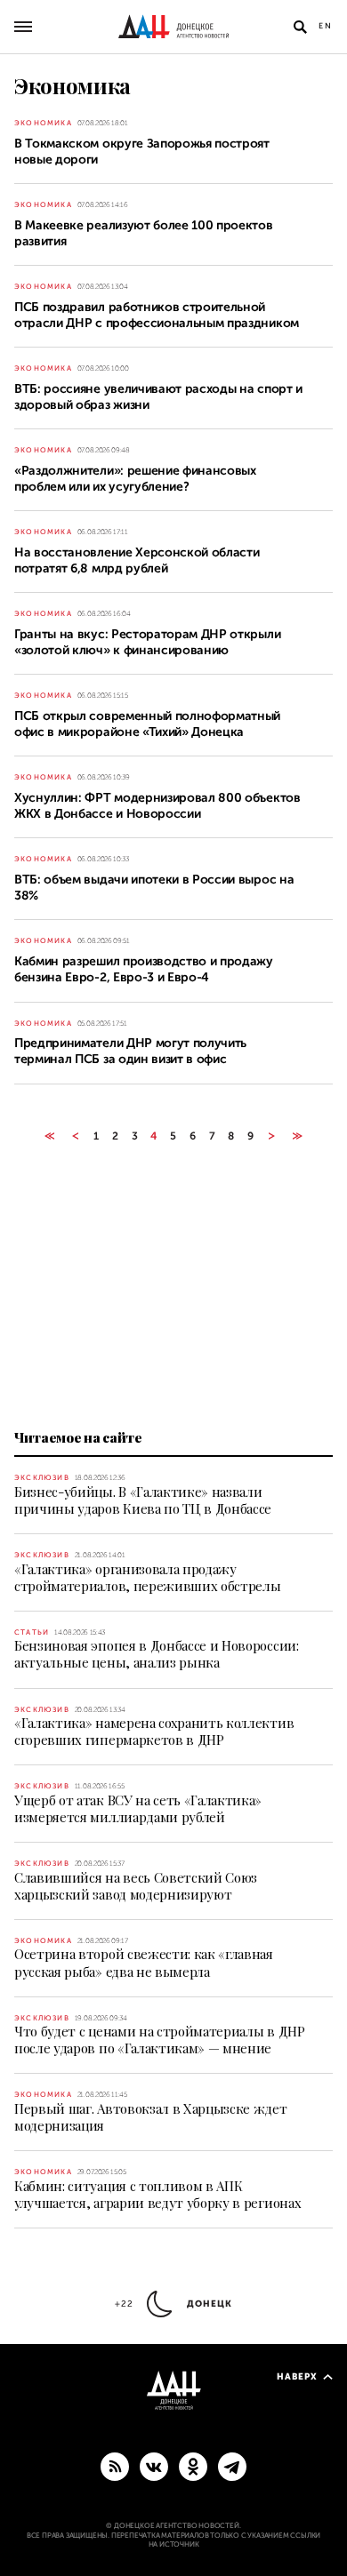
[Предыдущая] (75, 1136)
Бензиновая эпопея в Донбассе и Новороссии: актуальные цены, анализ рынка (157, 1654)
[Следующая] (272, 1136)
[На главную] (173, 27)
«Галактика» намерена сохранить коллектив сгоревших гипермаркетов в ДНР (154, 1731)
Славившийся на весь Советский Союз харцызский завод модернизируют (136, 1886)
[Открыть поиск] (300, 27)
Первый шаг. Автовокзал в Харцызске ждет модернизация (151, 2117)
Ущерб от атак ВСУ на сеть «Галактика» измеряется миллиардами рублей (138, 1808)
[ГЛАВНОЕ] (232, 2466)
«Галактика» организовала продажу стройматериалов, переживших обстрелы (147, 1577)
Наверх (297, 2376)
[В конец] (298, 1136)
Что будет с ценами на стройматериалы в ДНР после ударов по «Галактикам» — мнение (160, 2040)
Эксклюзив (42, 1478)
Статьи (32, 1632)
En (326, 26)
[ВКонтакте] (154, 2466)
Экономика (43, 123)
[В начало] (49, 1136)
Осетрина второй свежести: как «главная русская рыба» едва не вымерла (144, 1962)
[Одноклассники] (193, 2466)
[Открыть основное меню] (23, 27)
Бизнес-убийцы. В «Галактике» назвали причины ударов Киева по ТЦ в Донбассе (143, 1500)
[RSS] (115, 2466)
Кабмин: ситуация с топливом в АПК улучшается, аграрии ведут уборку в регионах (157, 2194)
